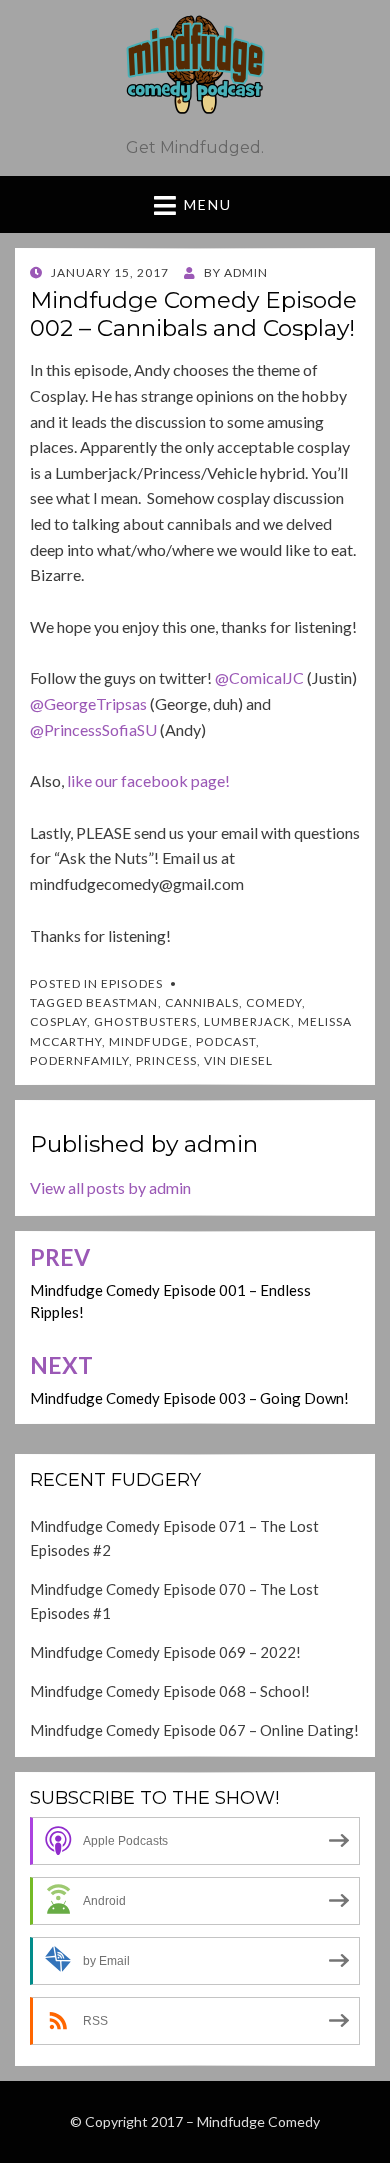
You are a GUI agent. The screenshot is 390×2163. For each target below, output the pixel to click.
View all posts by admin (110, 1187)
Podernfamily (79, 1060)
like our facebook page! (148, 780)
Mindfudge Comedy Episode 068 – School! (170, 1691)
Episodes (132, 983)
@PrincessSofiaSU (93, 729)
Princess (166, 1060)
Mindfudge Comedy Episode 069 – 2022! (165, 1652)
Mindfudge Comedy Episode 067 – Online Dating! (194, 1730)
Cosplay (58, 1021)
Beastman (122, 1002)
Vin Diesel (238, 1060)
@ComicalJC (259, 677)
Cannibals (202, 1002)
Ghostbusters (145, 1021)
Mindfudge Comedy (258, 2121)
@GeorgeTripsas (88, 703)
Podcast (226, 1041)
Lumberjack (247, 1021)
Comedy (274, 1002)
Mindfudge (149, 1041)
